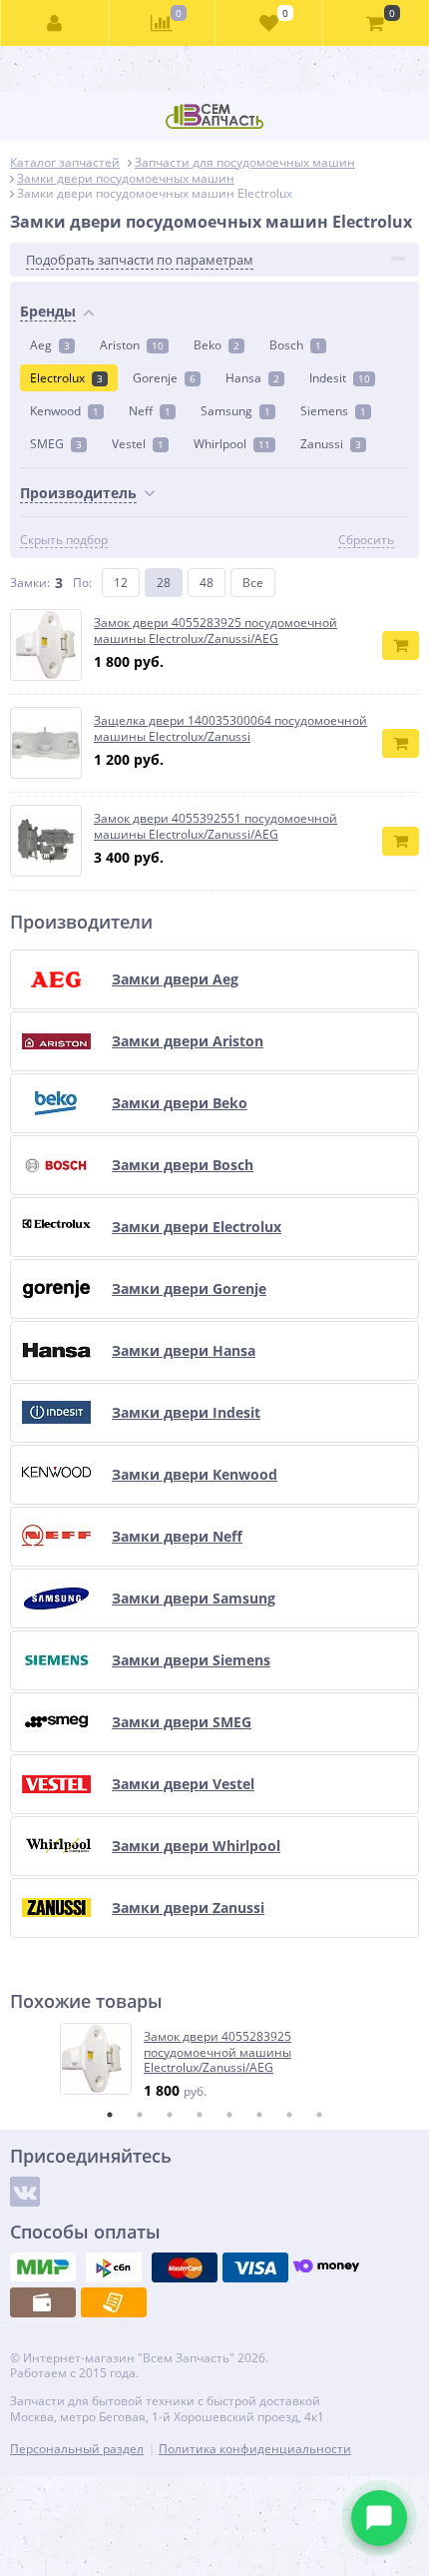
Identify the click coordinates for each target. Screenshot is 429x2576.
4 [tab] (200, 2115)
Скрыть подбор (64, 540)
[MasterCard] (185, 2267)
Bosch (295, 345)
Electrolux (66, 378)
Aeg (50, 345)
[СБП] (114, 2267)
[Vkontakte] (25, 2192)
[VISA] (255, 2267)
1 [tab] (110, 2115)
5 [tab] (229, 2115)
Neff (150, 411)
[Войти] (55, 23)
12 (121, 583)
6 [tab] (259, 2115)
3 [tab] (170, 2115)
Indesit (340, 378)
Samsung (235, 411)
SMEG (56, 444)
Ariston (132, 345)
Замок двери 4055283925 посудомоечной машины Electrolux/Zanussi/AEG (217, 2052)
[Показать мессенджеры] (379, 2518)
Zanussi (331, 444)
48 (207, 583)
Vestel (138, 444)
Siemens (333, 411)
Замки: (30, 583)
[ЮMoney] (326, 2267)
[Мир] (43, 2267)
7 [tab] (289, 2115)
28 (164, 583)
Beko (216, 345)
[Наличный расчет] (43, 2302)
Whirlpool (232, 444)
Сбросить (366, 540)
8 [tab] (319, 2115)
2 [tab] (140, 2115)
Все (253, 583)
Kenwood (64, 411)
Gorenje (164, 378)
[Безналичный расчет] (114, 2302)
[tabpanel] (215, 2061)
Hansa (252, 378)
